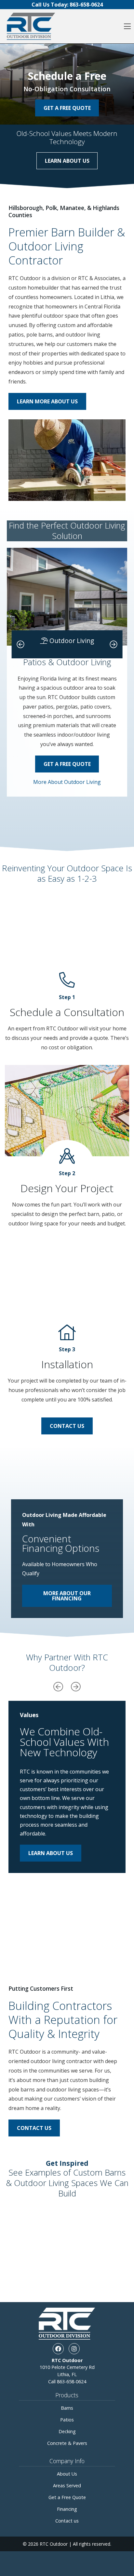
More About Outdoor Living (67, 782)
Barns (67, 2408)
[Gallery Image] (37, 2220)
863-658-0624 (72, 2381)
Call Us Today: (67, 5)
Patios (67, 2420)
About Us (67, 2474)
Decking (67, 2431)
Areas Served (67, 2486)
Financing (67, 2509)
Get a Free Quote (67, 764)
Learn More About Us (47, 401)
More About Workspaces (67, 811)
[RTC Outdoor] (31, 26)
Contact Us (67, 1426)
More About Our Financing (67, 1596)
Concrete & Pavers (67, 2443)
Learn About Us (67, 161)
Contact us (67, 2521)
